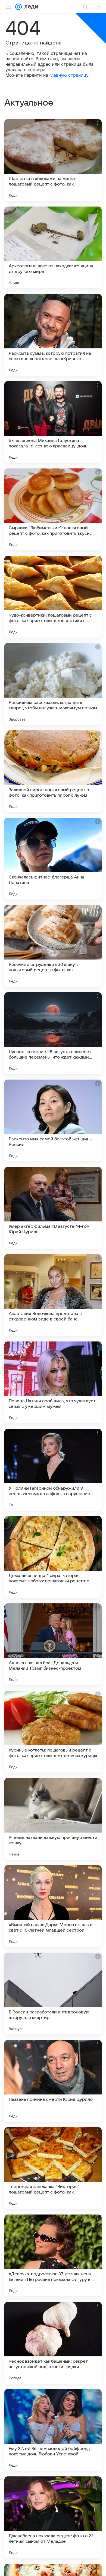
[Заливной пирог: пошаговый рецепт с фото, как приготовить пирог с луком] (53, 771)
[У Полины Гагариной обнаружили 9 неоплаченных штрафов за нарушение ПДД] (53, 1470)
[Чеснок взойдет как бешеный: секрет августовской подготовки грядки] (53, 2343)
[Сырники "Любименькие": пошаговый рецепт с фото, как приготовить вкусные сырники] (53, 509)
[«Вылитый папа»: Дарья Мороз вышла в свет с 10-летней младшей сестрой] (53, 1906)
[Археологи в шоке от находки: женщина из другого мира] (53, 247)
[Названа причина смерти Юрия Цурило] (53, 2081)
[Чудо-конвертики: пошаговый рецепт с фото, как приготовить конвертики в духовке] (53, 597)
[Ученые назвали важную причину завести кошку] (53, 1819)
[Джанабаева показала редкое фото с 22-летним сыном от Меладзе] (53, 2517)
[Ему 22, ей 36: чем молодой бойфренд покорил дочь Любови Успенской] (53, 2430)
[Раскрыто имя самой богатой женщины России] (53, 1120)
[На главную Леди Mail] (30, 7)
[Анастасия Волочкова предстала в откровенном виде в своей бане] (53, 1295)
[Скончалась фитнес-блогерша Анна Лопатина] (53, 859)
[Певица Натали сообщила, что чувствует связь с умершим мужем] (53, 1382)
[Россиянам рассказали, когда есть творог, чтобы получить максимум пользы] (53, 684)
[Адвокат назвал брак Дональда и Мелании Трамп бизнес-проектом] (53, 1644)
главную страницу (69, 75)
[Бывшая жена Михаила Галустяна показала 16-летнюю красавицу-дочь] (53, 422)
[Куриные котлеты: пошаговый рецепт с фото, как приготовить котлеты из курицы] (53, 1732)
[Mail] (18, 7)
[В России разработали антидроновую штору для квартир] (53, 1994)
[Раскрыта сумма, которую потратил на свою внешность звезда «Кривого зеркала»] (53, 335)
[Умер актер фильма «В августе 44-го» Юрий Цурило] (53, 1208)
